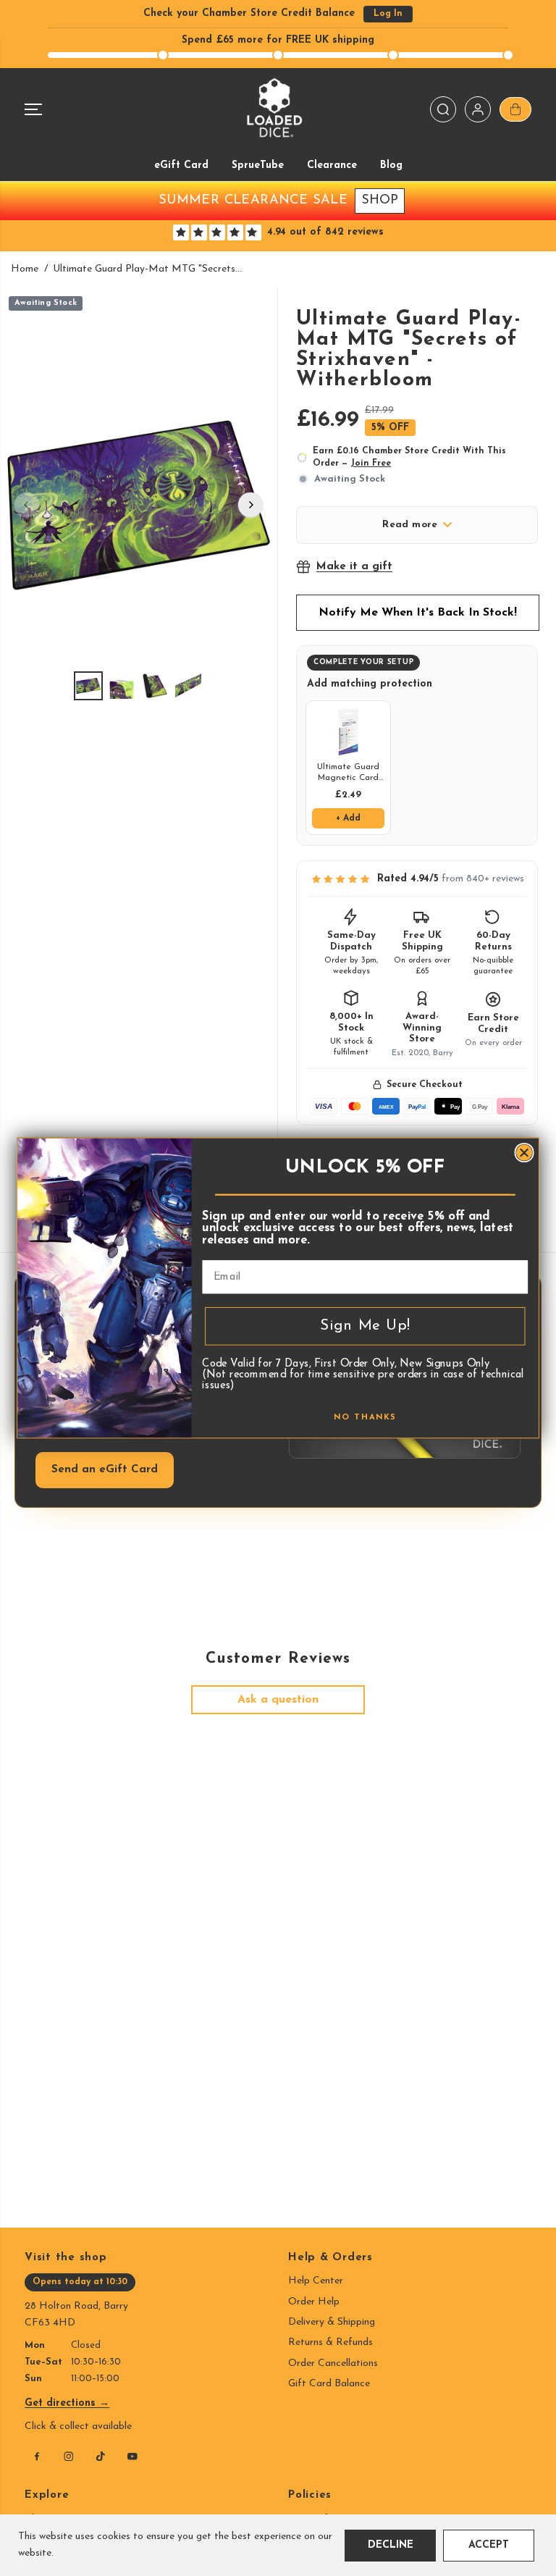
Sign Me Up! (365, 1326)
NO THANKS (365, 1418)
